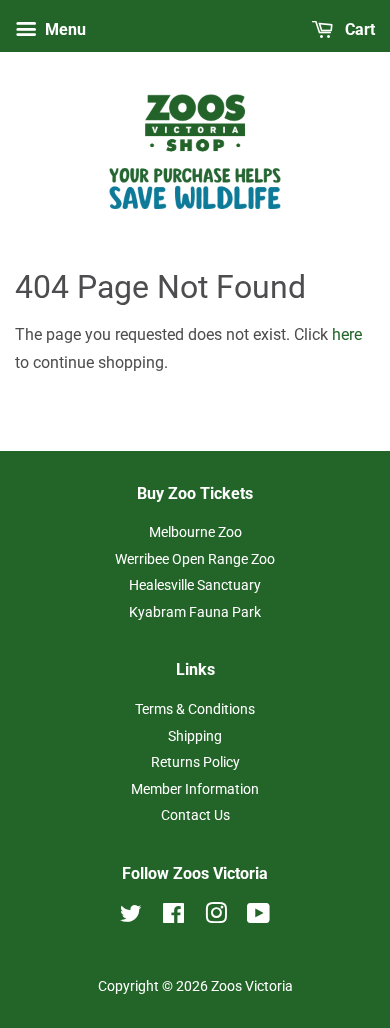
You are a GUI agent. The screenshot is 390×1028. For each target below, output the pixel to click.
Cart (358, 29)
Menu (63, 29)
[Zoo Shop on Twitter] (131, 917)
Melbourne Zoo (195, 532)
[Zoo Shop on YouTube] (258, 917)
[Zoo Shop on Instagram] (216, 917)
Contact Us (195, 815)
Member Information (195, 789)
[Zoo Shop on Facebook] (173, 917)
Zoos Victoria (252, 986)
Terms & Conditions (195, 709)
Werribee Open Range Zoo (195, 559)
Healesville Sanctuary (195, 585)
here (347, 334)
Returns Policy (195, 762)
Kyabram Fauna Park (195, 612)
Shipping (195, 736)
